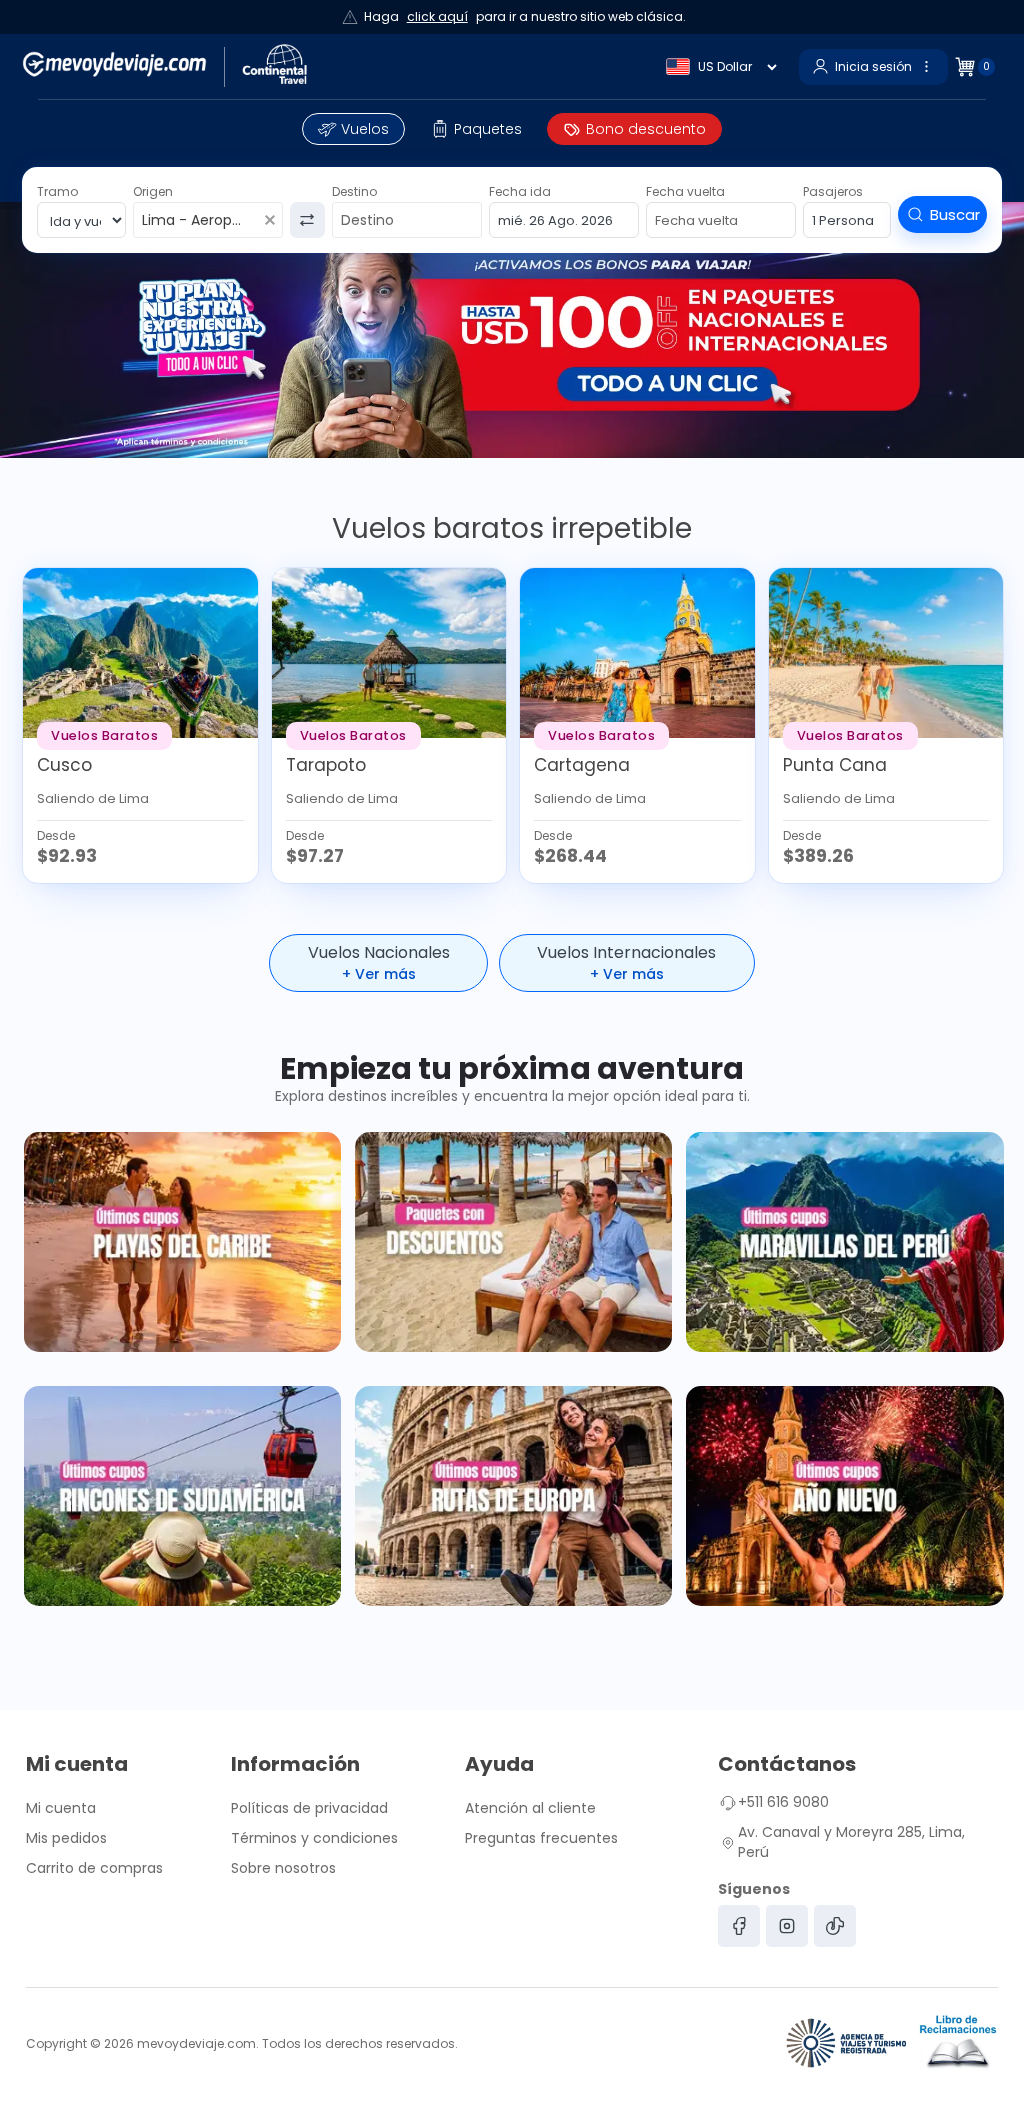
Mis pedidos (66, 1838)
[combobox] (196, 221)
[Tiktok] (835, 1926)
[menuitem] (353, 129)
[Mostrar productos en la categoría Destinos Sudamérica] (182, 1496)
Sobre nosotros (283, 1868)
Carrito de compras (94, 1868)
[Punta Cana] (886, 653)
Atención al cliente (530, 1808)
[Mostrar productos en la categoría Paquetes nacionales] (844, 1242)
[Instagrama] (787, 1926)
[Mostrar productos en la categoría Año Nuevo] (844, 1496)
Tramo (57, 191)
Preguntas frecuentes (541, 1838)
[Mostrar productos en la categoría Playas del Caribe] (182, 1242)
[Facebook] (739, 1926)
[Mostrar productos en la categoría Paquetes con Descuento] (513, 1242)
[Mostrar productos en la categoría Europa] (513, 1496)
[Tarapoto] (389, 653)
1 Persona (843, 220)
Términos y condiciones (314, 1838)
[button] (476, 129)
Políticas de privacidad (309, 1808)
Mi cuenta (61, 1808)
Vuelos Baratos (104, 735)
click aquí (437, 16)
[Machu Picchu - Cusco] (140, 653)
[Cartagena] (637, 653)
